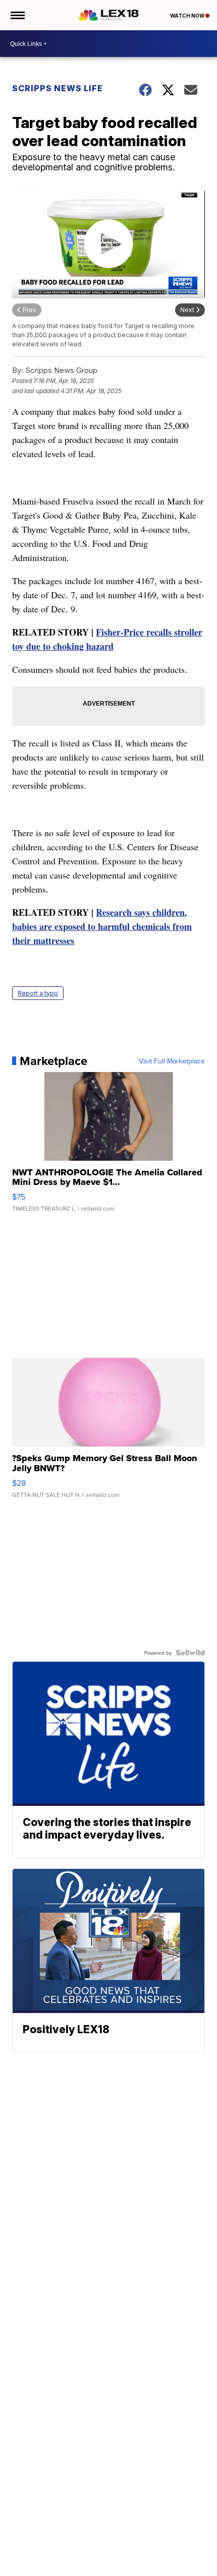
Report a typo (38, 993)
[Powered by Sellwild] (190, 1653)
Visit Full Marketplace (172, 1061)
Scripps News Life (58, 88)
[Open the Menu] (17, 15)
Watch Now (188, 16)
